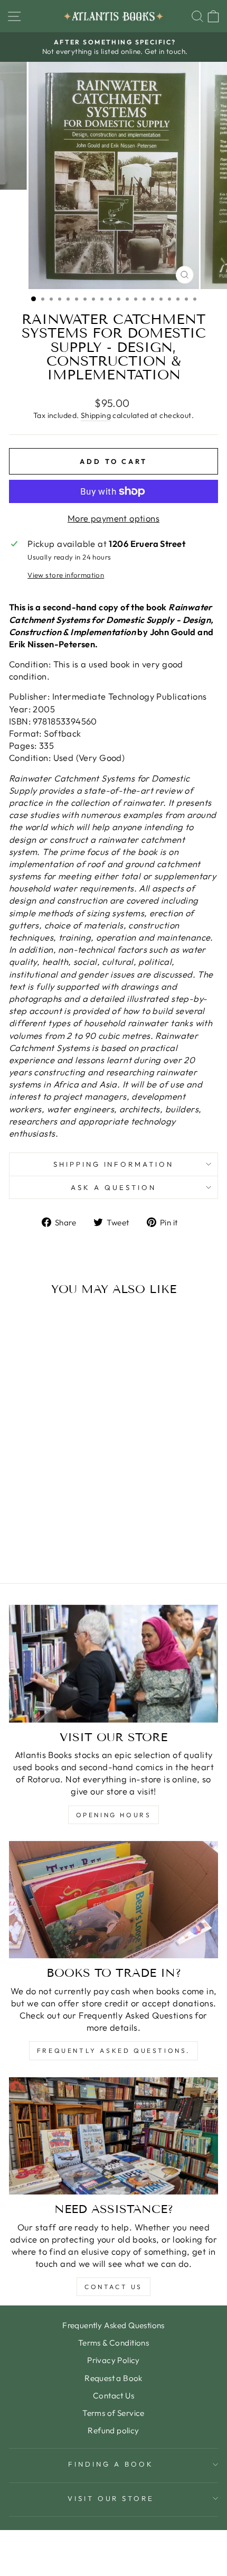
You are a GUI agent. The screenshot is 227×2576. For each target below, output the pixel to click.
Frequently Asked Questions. (113, 2050)
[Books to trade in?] (113, 1900)
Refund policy (113, 2430)
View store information (66, 575)
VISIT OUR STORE (111, 2498)
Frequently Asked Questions (113, 2325)
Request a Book (113, 2378)
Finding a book (111, 2464)
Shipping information (114, 1164)
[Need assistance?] (113, 2136)
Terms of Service (113, 2413)
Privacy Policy (113, 2360)
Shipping (96, 415)
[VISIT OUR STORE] (113, 1664)
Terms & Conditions (113, 2343)
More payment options (113, 518)
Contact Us (113, 2287)
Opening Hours (114, 1815)
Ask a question (113, 1187)
